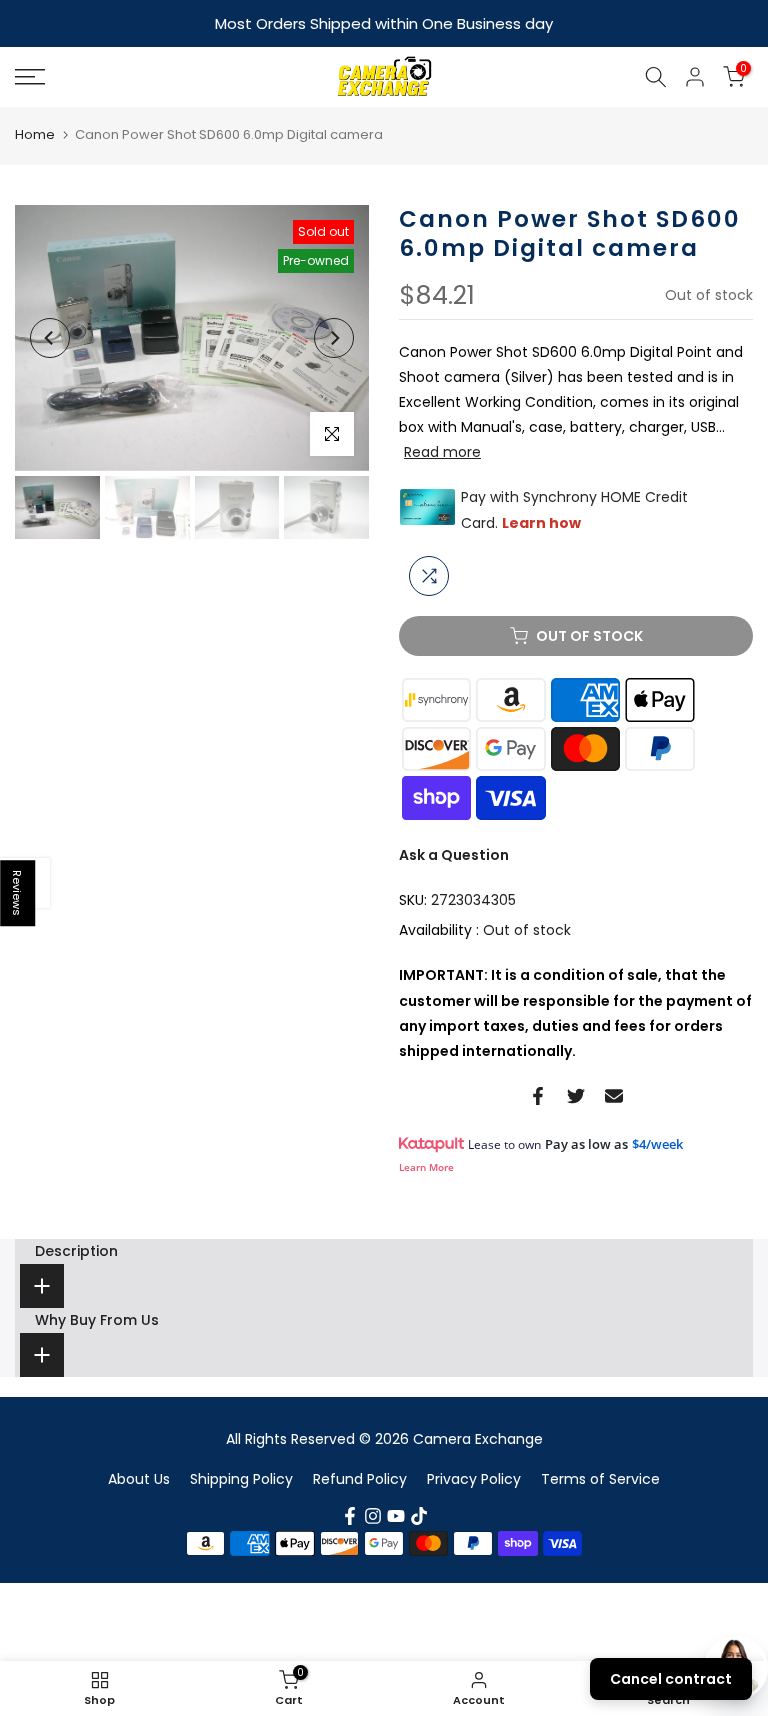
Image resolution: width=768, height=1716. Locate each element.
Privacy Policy (474, 1479)
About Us (139, 1479)
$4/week (657, 1144)
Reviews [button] (18, 893)
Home (35, 134)
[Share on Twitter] (576, 1096)
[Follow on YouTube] (396, 1516)
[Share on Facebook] (538, 1096)
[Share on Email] (614, 1096)
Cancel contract (671, 1679)
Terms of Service (600, 1479)
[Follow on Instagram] (373, 1516)
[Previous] (50, 338)
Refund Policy (360, 1479)
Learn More (426, 1167)
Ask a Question (454, 855)
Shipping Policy (241, 1479)
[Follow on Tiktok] (419, 1516)
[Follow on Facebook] (350, 1516)
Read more (442, 452)
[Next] (334, 338)
